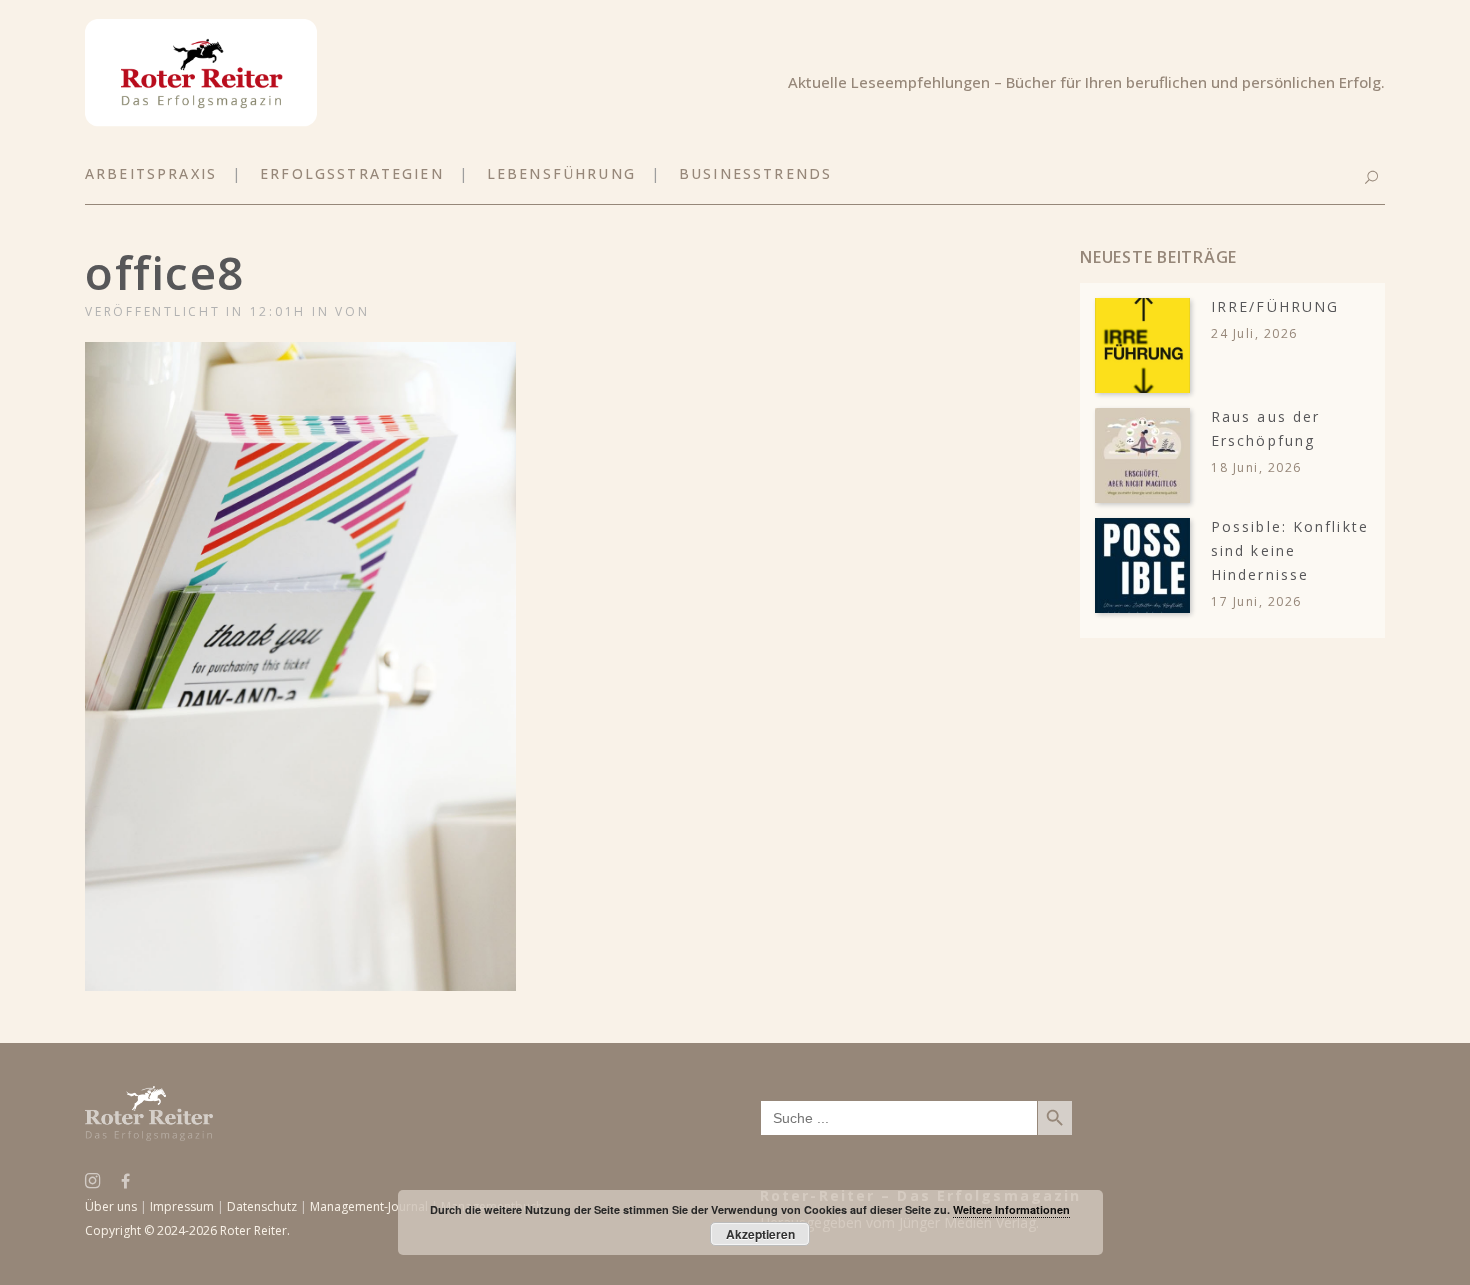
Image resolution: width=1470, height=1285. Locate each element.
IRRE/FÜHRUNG (1275, 306)
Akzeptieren (760, 1234)
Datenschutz (262, 1206)
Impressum (182, 1206)
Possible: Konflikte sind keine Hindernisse (1290, 550)
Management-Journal (369, 1206)
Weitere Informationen (1011, 1209)
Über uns (111, 1206)
